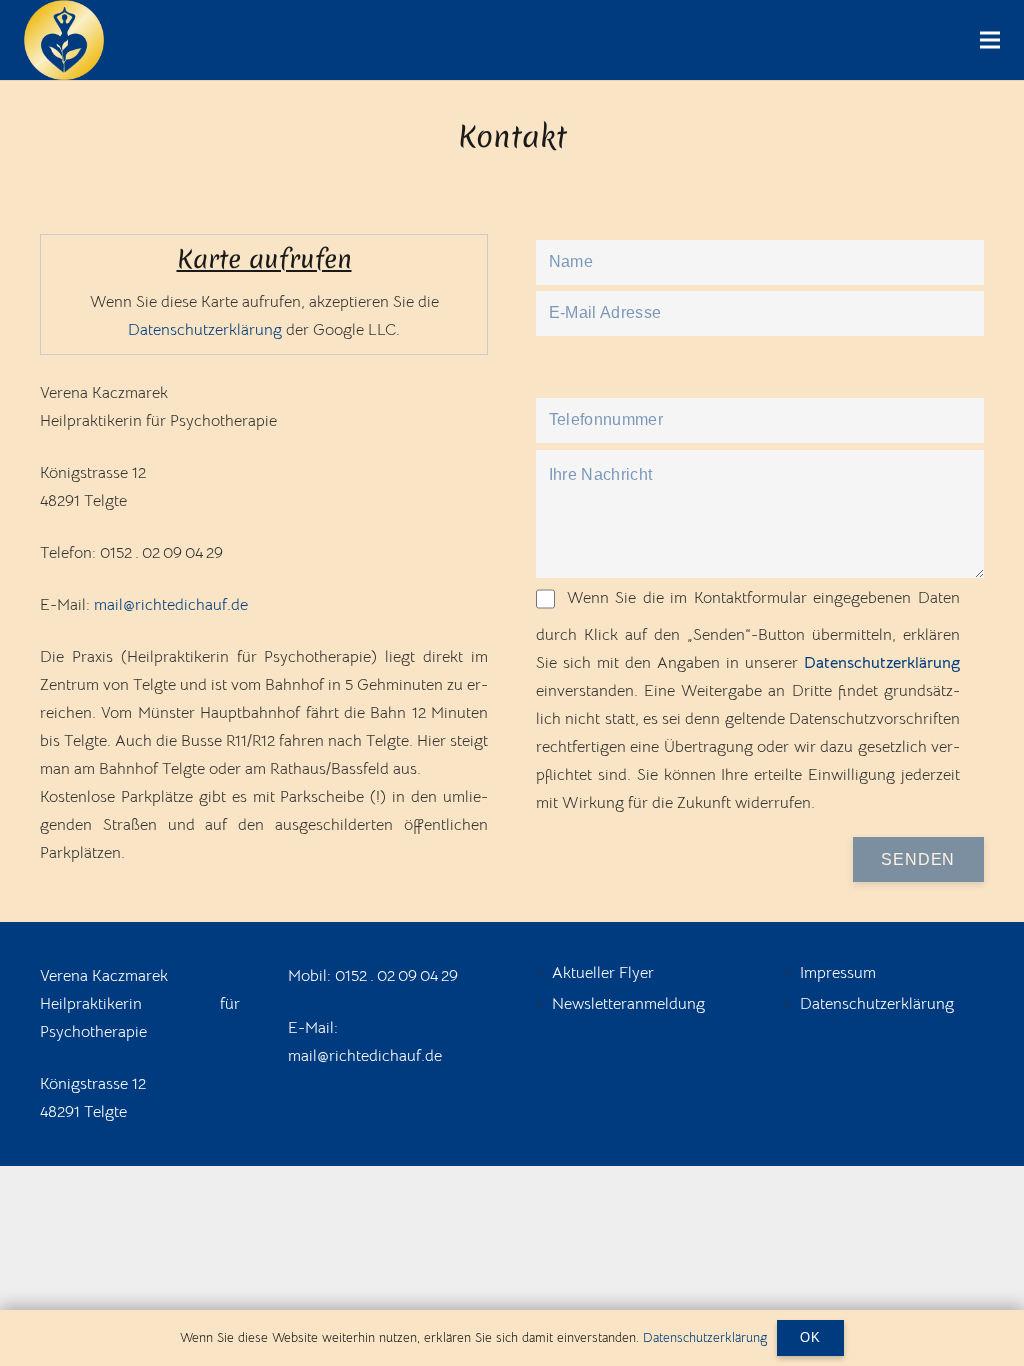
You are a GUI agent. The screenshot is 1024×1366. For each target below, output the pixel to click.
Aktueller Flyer (603, 973)
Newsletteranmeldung (628, 1004)
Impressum (838, 973)
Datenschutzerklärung (205, 330)
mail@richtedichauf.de (171, 605)
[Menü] (990, 40)
